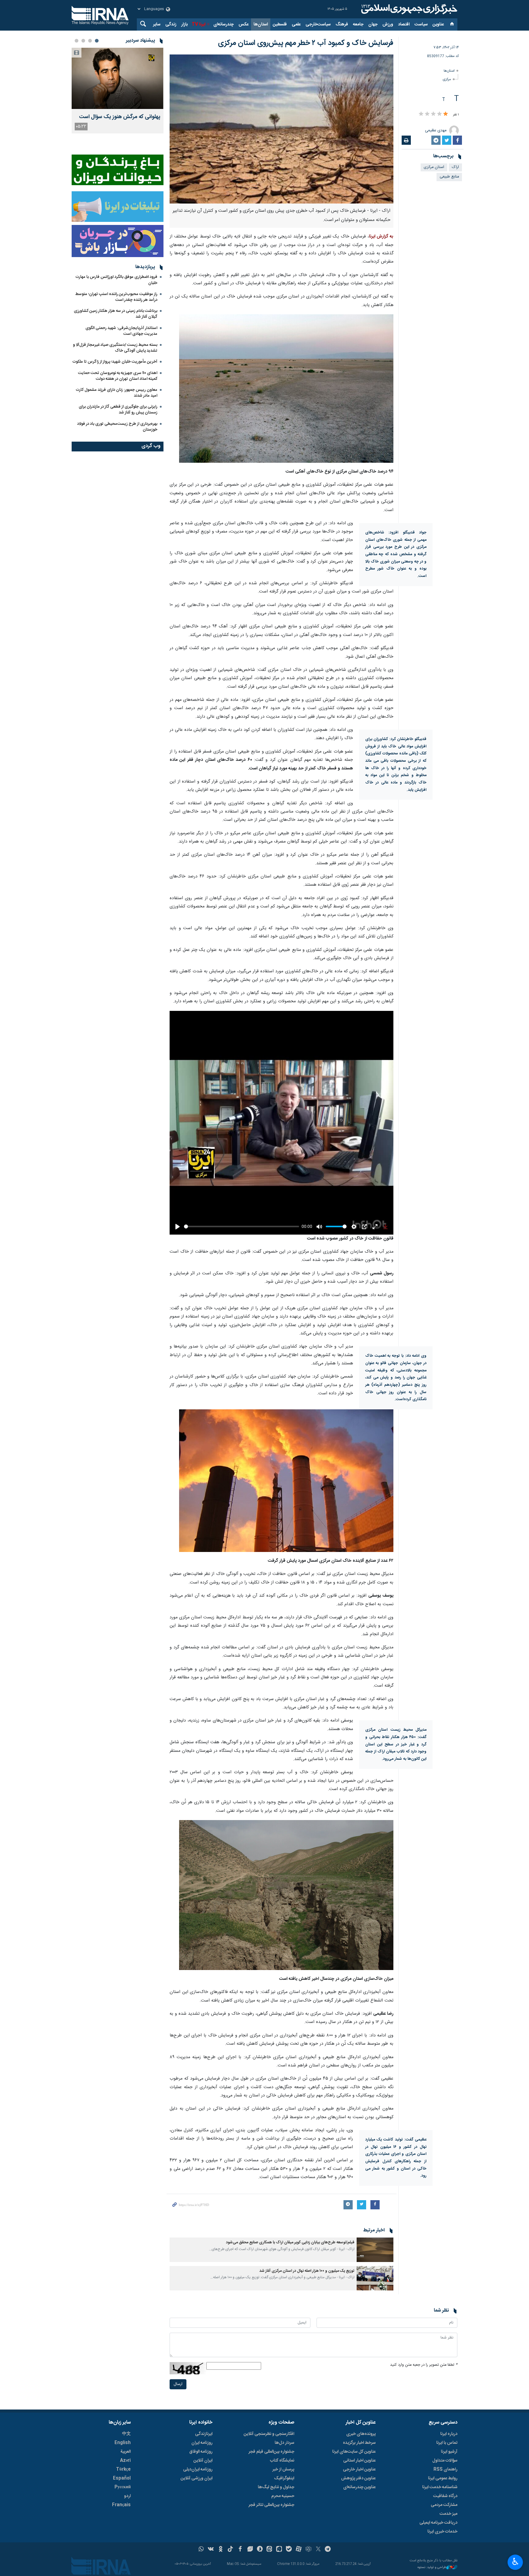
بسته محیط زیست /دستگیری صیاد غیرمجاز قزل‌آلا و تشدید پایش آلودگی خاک (115, 348)
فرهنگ (342, 24)
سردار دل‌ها (284, 2443)
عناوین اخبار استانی (359, 2461)
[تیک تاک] (230, 2550)
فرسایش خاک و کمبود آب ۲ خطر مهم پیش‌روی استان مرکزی (306, 43)
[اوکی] (221, 2550)
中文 (126, 2434)
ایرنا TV (199, 24)
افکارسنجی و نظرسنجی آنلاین (269, 2434)
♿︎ (515, 2562)
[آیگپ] (279, 2550)
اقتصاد (404, 24)
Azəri (125, 2461)
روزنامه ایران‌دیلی (198, 2469)
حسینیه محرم (283, 2496)
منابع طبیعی (449, 177)
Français (121, 2505)
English (123, 2443)
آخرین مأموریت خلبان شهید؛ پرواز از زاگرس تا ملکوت (115, 362)
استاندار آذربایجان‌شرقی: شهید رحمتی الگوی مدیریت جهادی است (121, 331)
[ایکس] (318, 2550)
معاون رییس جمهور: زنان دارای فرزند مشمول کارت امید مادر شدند (117, 393)
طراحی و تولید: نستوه (432, 2568)
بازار (184, 24)
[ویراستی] (250, 2550)
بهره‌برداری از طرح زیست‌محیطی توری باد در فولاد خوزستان (117, 427)
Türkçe (123, 2469)
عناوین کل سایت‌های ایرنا (354, 2452)
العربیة (126, 2452)
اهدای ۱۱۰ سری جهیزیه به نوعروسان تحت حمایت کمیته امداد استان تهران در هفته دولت (118, 376)
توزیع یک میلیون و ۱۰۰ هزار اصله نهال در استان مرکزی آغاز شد (307, 2271)
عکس (244, 24)
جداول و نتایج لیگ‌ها (276, 2487)
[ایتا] (270, 2550)
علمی (296, 24)
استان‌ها (261, 24)
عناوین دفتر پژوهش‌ (358, 2478)
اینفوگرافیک (284, 2478)
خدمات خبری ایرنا (442, 2532)
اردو (127, 2496)
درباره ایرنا (449, 2434)
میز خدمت (448, 2514)
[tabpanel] (118, 91)
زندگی (171, 24)
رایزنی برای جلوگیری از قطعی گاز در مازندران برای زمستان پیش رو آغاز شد (118, 410)
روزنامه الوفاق (201, 2452)
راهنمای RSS (445, 2469)
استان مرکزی (434, 167)
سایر (157, 24)
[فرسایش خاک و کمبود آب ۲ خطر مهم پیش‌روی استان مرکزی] (281, 129)
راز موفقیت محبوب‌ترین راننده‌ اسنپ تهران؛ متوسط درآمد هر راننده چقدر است (116, 297)
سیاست (421, 24)
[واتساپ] (201, 2550)
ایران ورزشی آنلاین (197, 2478)
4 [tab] (77, 41)
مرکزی (447, 79)
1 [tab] (97, 41)
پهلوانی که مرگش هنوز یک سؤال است (120, 117)
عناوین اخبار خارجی (359, 2469)
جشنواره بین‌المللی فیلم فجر (271, 2452)
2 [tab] (90, 41)
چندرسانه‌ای (223, 24)
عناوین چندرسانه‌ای (359, 2487)
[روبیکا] (308, 2550)
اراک (455, 167)
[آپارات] (299, 2550)
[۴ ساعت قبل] (118, 78)
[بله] (289, 2550)
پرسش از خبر (283, 2469)
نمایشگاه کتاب (282, 2461)
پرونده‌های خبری (361, 2434)
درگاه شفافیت (445, 2496)
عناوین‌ (438, 24)
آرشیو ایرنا (449, 2452)
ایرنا (408, 9)
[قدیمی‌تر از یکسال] (375, 2250)
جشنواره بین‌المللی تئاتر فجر (271, 2505)
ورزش (388, 24)
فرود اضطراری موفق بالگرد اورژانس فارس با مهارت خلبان (116, 280)
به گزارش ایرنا (381, 237)
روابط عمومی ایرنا (443, 2478)
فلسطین (280, 24)
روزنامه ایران (202, 2443)
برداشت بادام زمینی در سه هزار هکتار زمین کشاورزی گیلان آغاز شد (116, 314)
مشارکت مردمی (444, 2505)
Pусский (123, 2487)
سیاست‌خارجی (318, 24)
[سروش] (260, 2550)
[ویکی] (211, 2550)
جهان (373, 24)
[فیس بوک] (240, 2550)
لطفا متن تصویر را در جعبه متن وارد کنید (424, 2365)
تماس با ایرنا (447, 2443)
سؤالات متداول (445, 2461)
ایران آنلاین (203, 2461)
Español (122, 2478)
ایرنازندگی (204, 2434)
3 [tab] (83, 41)
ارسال (178, 2384)
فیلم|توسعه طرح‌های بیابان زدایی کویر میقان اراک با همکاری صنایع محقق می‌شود (290, 2243)
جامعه (358, 24)
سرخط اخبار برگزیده (359, 2443)
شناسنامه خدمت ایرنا (440, 2487)
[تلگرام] (328, 2550)
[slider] (241, 1226)
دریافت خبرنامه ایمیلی (438, 2523)
